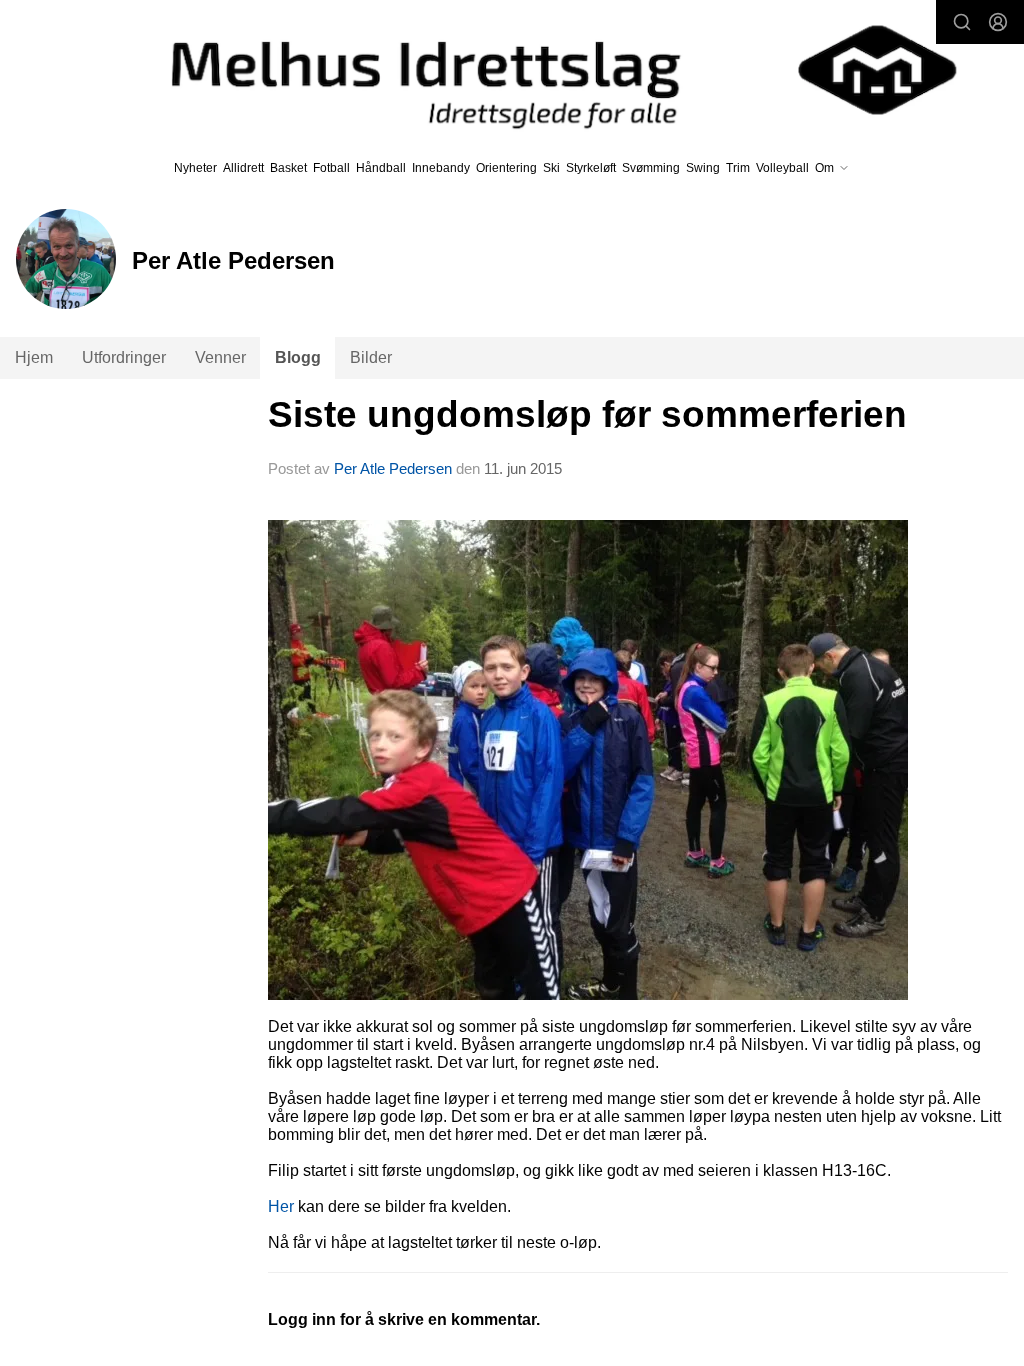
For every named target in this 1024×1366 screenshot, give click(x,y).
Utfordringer (124, 357)
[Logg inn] (998, 22)
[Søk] (962, 22)
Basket (288, 168)
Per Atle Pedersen (393, 468)
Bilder (371, 357)
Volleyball (782, 168)
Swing (703, 168)
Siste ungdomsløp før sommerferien (587, 414)
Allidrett (243, 168)
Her (281, 1206)
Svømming (651, 168)
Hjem (34, 357)
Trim (738, 168)
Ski (551, 168)
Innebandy (441, 168)
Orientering (506, 168)
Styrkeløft (591, 168)
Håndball (381, 168)
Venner (220, 357)
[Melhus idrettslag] (541, 70)
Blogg (298, 357)
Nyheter (195, 168)
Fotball (331, 168)
